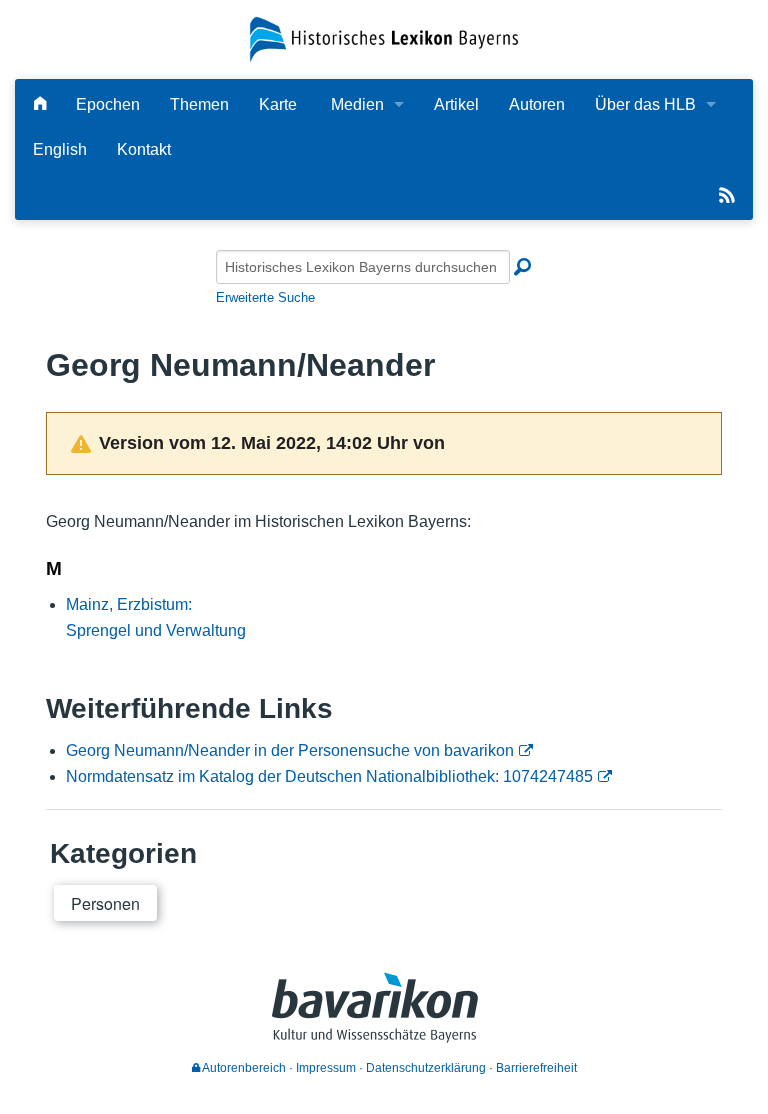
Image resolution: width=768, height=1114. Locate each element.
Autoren (537, 104)
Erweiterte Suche (265, 297)
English (60, 149)
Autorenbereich (243, 1068)
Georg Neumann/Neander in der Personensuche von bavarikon (290, 750)
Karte (278, 104)
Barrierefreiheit (536, 1068)
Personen (105, 903)
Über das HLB (645, 104)
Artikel (456, 104)
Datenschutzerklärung (426, 1068)
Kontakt (144, 149)
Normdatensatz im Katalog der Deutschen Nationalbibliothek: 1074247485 (329, 776)
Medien (357, 104)
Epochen (108, 104)
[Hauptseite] (40, 104)
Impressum (326, 1068)
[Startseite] (383, 38)
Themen (199, 104)
